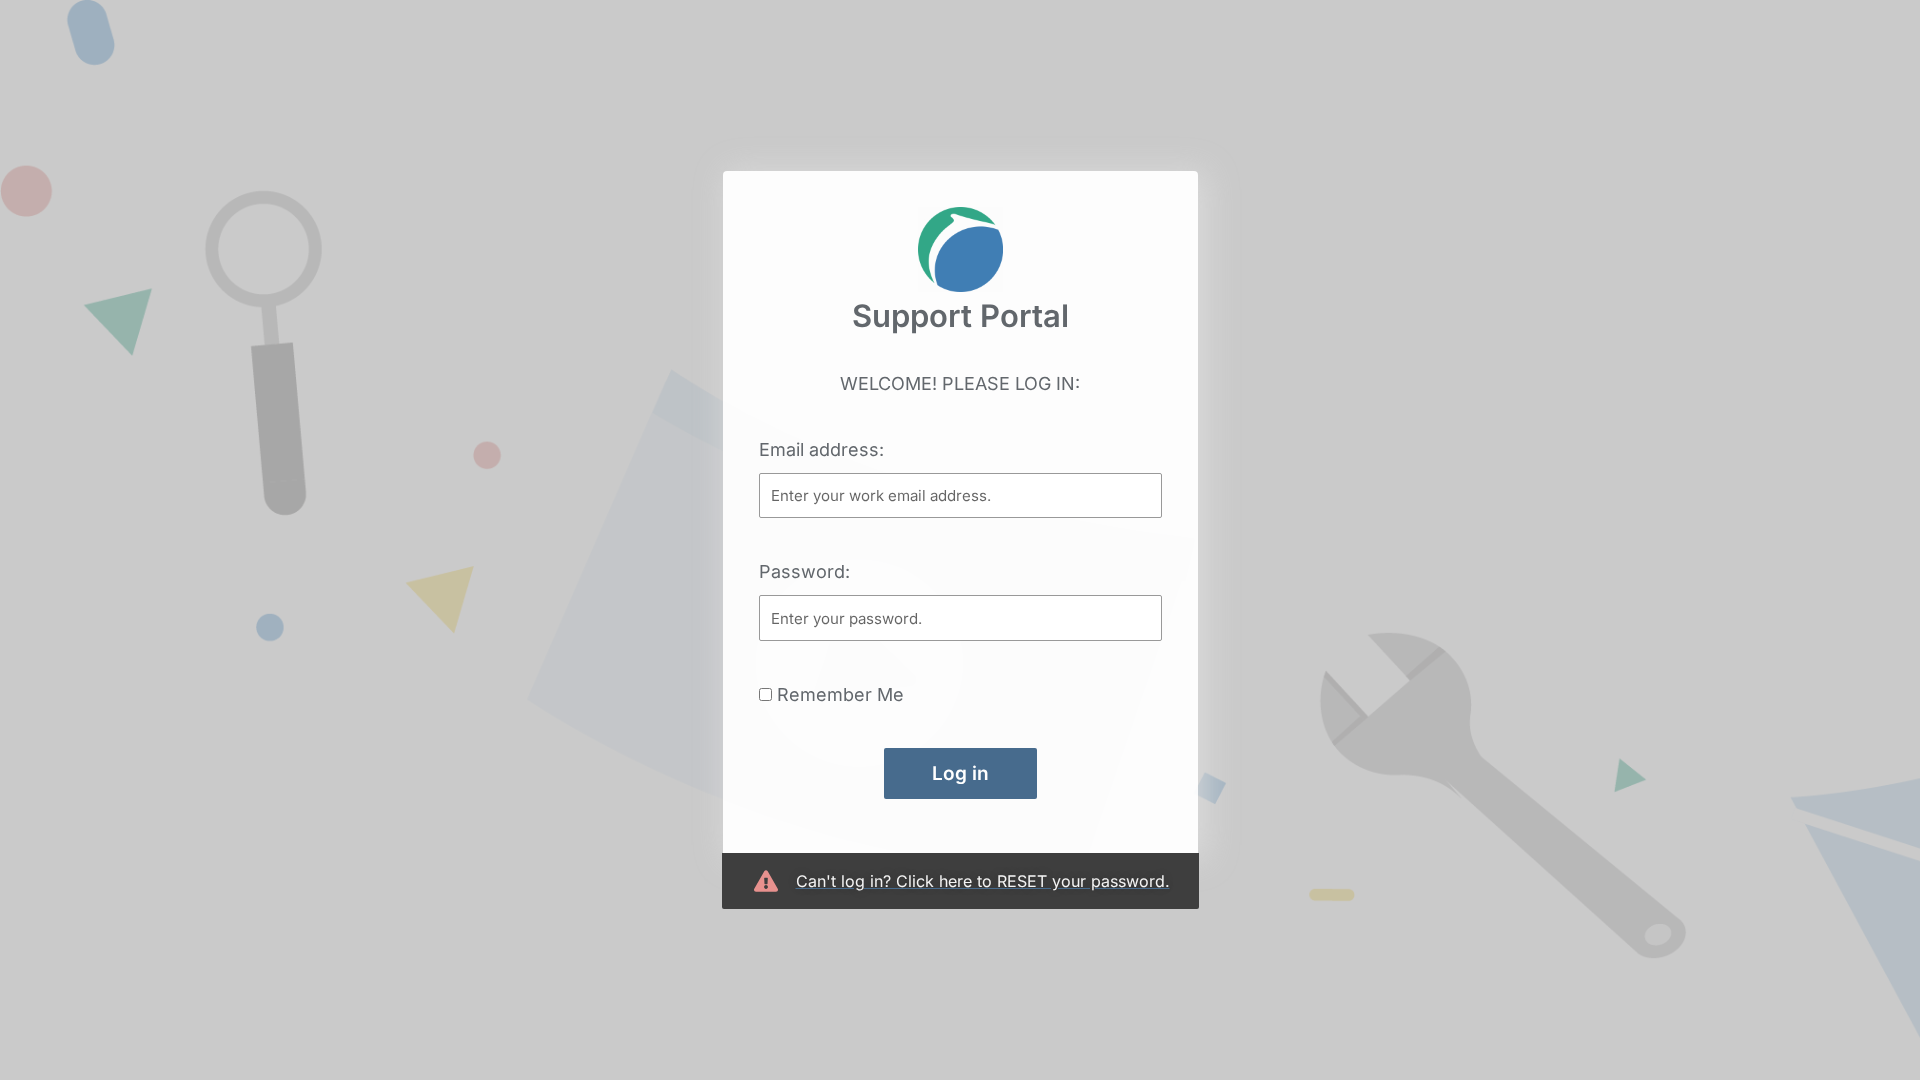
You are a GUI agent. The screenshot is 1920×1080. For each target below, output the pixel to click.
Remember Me (838, 694)
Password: (804, 571)
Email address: (821, 449)
